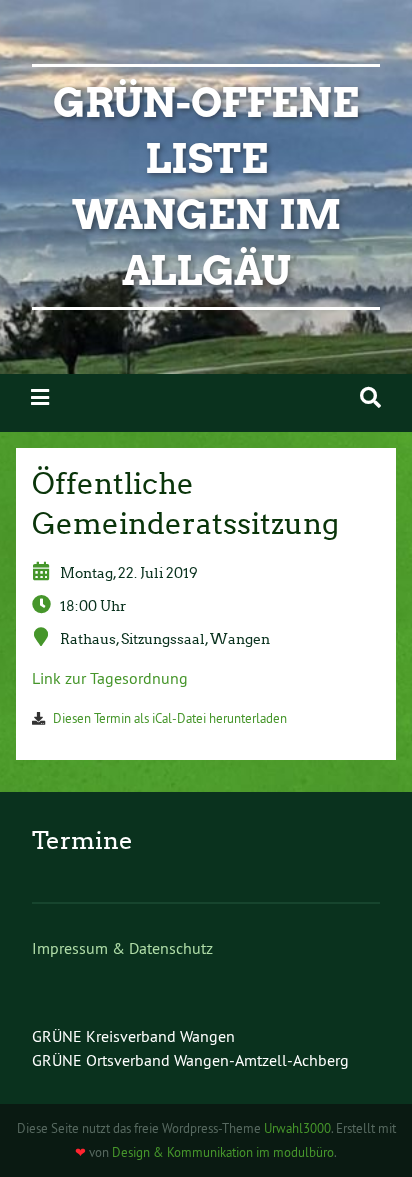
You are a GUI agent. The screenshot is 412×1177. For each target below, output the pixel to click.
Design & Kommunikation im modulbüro (223, 1152)
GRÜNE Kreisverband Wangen (133, 1036)
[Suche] (370, 397)
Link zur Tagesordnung (110, 678)
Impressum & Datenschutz (122, 948)
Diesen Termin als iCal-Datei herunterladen (170, 718)
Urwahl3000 (297, 1128)
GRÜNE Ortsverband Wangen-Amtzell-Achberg (190, 1060)
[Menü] (40, 397)
